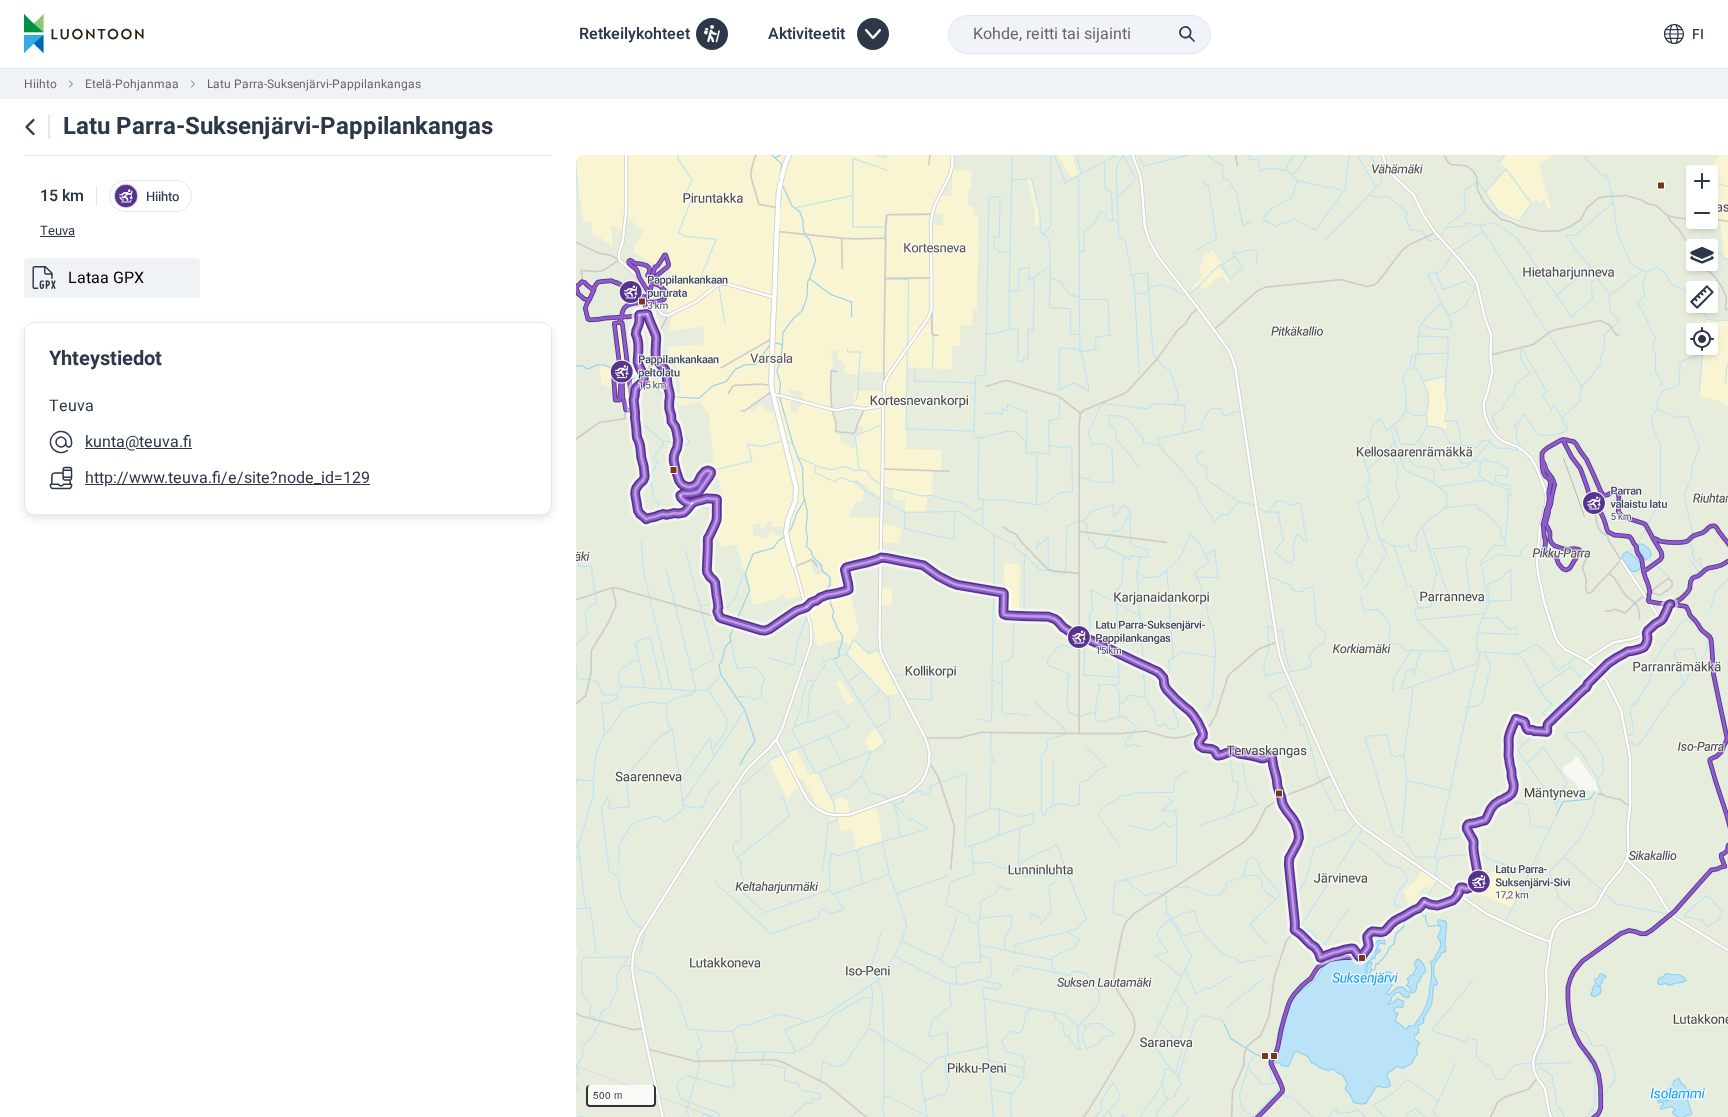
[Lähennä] (1702, 181)
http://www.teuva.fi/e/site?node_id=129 (227, 478)
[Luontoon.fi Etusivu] (84, 34)
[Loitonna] (1702, 213)
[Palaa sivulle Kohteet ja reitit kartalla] (30, 127)
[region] (1152, 636)
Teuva (57, 231)
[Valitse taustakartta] (1702, 255)
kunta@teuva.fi (138, 442)
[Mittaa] (1702, 297)
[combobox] (1079, 34)
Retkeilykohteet (634, 34)
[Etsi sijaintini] (1702, 339)
